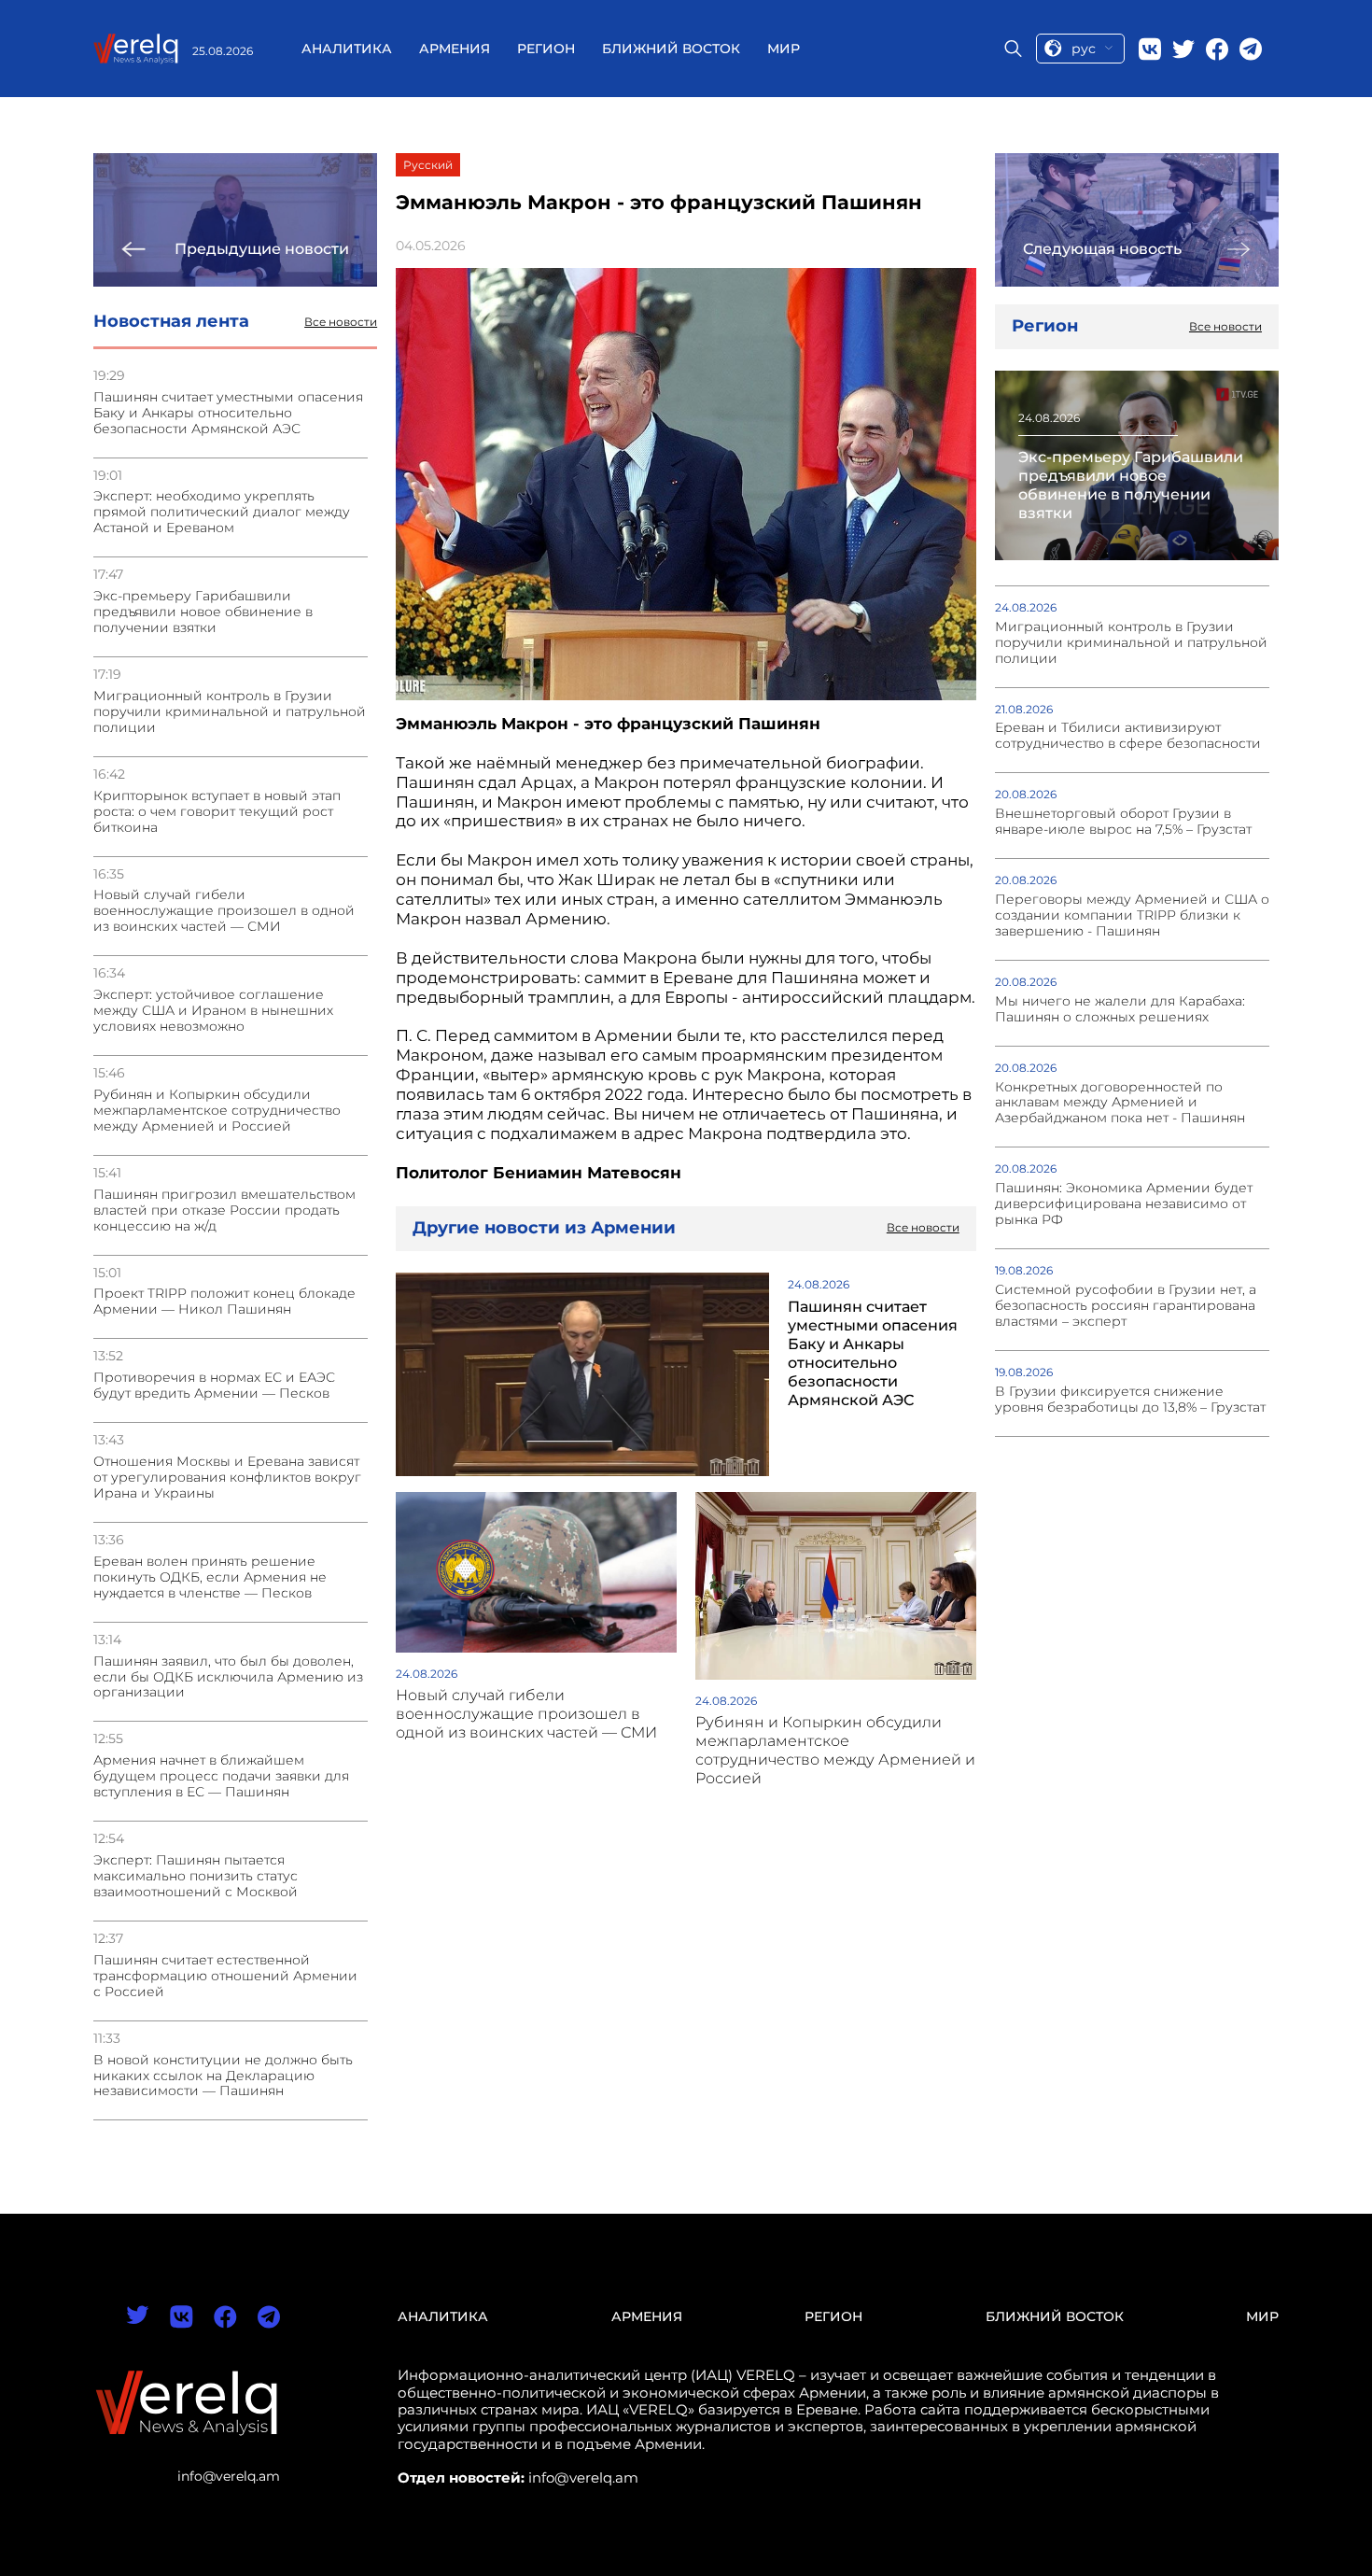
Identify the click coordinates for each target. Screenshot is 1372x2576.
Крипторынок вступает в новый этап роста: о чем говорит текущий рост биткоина (217, 812)
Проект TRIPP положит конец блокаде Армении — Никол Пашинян (224, 1302)
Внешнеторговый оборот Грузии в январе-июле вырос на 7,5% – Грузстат (1123, 822)
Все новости (341, 322)
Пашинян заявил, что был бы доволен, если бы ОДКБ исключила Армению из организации (228, 1677)
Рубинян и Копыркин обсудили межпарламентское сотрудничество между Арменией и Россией (217, 1111)
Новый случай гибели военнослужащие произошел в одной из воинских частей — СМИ (224, 911)
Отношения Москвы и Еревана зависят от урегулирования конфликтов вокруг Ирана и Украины (227, 1478)
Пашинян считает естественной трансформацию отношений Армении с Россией (225, 1976)
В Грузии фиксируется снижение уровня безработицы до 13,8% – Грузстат (1130, 1400)
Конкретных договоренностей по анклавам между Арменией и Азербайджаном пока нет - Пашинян (1120, 1103)
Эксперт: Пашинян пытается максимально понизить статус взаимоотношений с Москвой (196, 1876)
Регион (546, 49)
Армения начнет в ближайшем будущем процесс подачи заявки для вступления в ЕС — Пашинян (221, 1776)
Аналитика (347, 49)
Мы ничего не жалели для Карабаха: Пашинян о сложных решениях (1120, 1009)
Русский (428, 165)
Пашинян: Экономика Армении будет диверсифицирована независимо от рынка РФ (1124, 1204)
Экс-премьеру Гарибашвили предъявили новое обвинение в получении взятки (203, 612)
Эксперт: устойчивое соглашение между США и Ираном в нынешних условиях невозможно (213, 1011)
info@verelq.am (229, 2476)
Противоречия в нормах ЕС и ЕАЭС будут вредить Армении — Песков (214, 1386)
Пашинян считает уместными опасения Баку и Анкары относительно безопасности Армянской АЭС (228, 413)
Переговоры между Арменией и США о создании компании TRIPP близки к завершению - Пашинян (1132, 915)
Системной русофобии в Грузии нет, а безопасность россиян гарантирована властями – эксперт (1126, 1306)
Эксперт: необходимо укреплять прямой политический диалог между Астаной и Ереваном (222, 512)
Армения (455, 49)
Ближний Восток (671, 49)
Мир (784, 49)
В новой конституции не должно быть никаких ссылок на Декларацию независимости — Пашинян (223, 2076)
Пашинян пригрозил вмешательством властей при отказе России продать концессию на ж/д (224, 1211)
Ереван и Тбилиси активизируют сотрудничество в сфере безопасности (1128, 736)
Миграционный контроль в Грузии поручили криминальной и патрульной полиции (230, 712)
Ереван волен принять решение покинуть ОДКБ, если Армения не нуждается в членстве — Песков (210, 1577)
